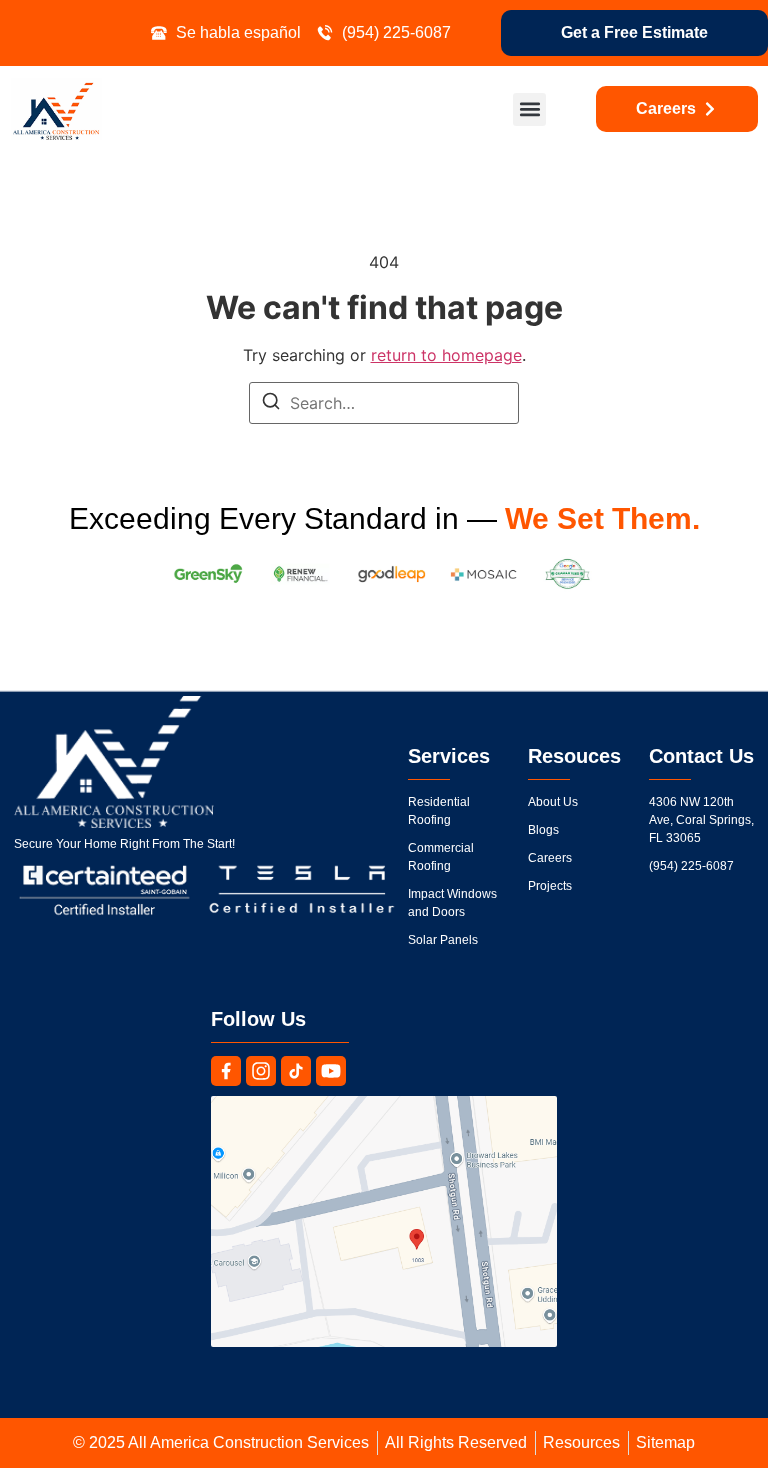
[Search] (271, 404)
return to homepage (446, 355)
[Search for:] (384, 403)
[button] (529, 109)
